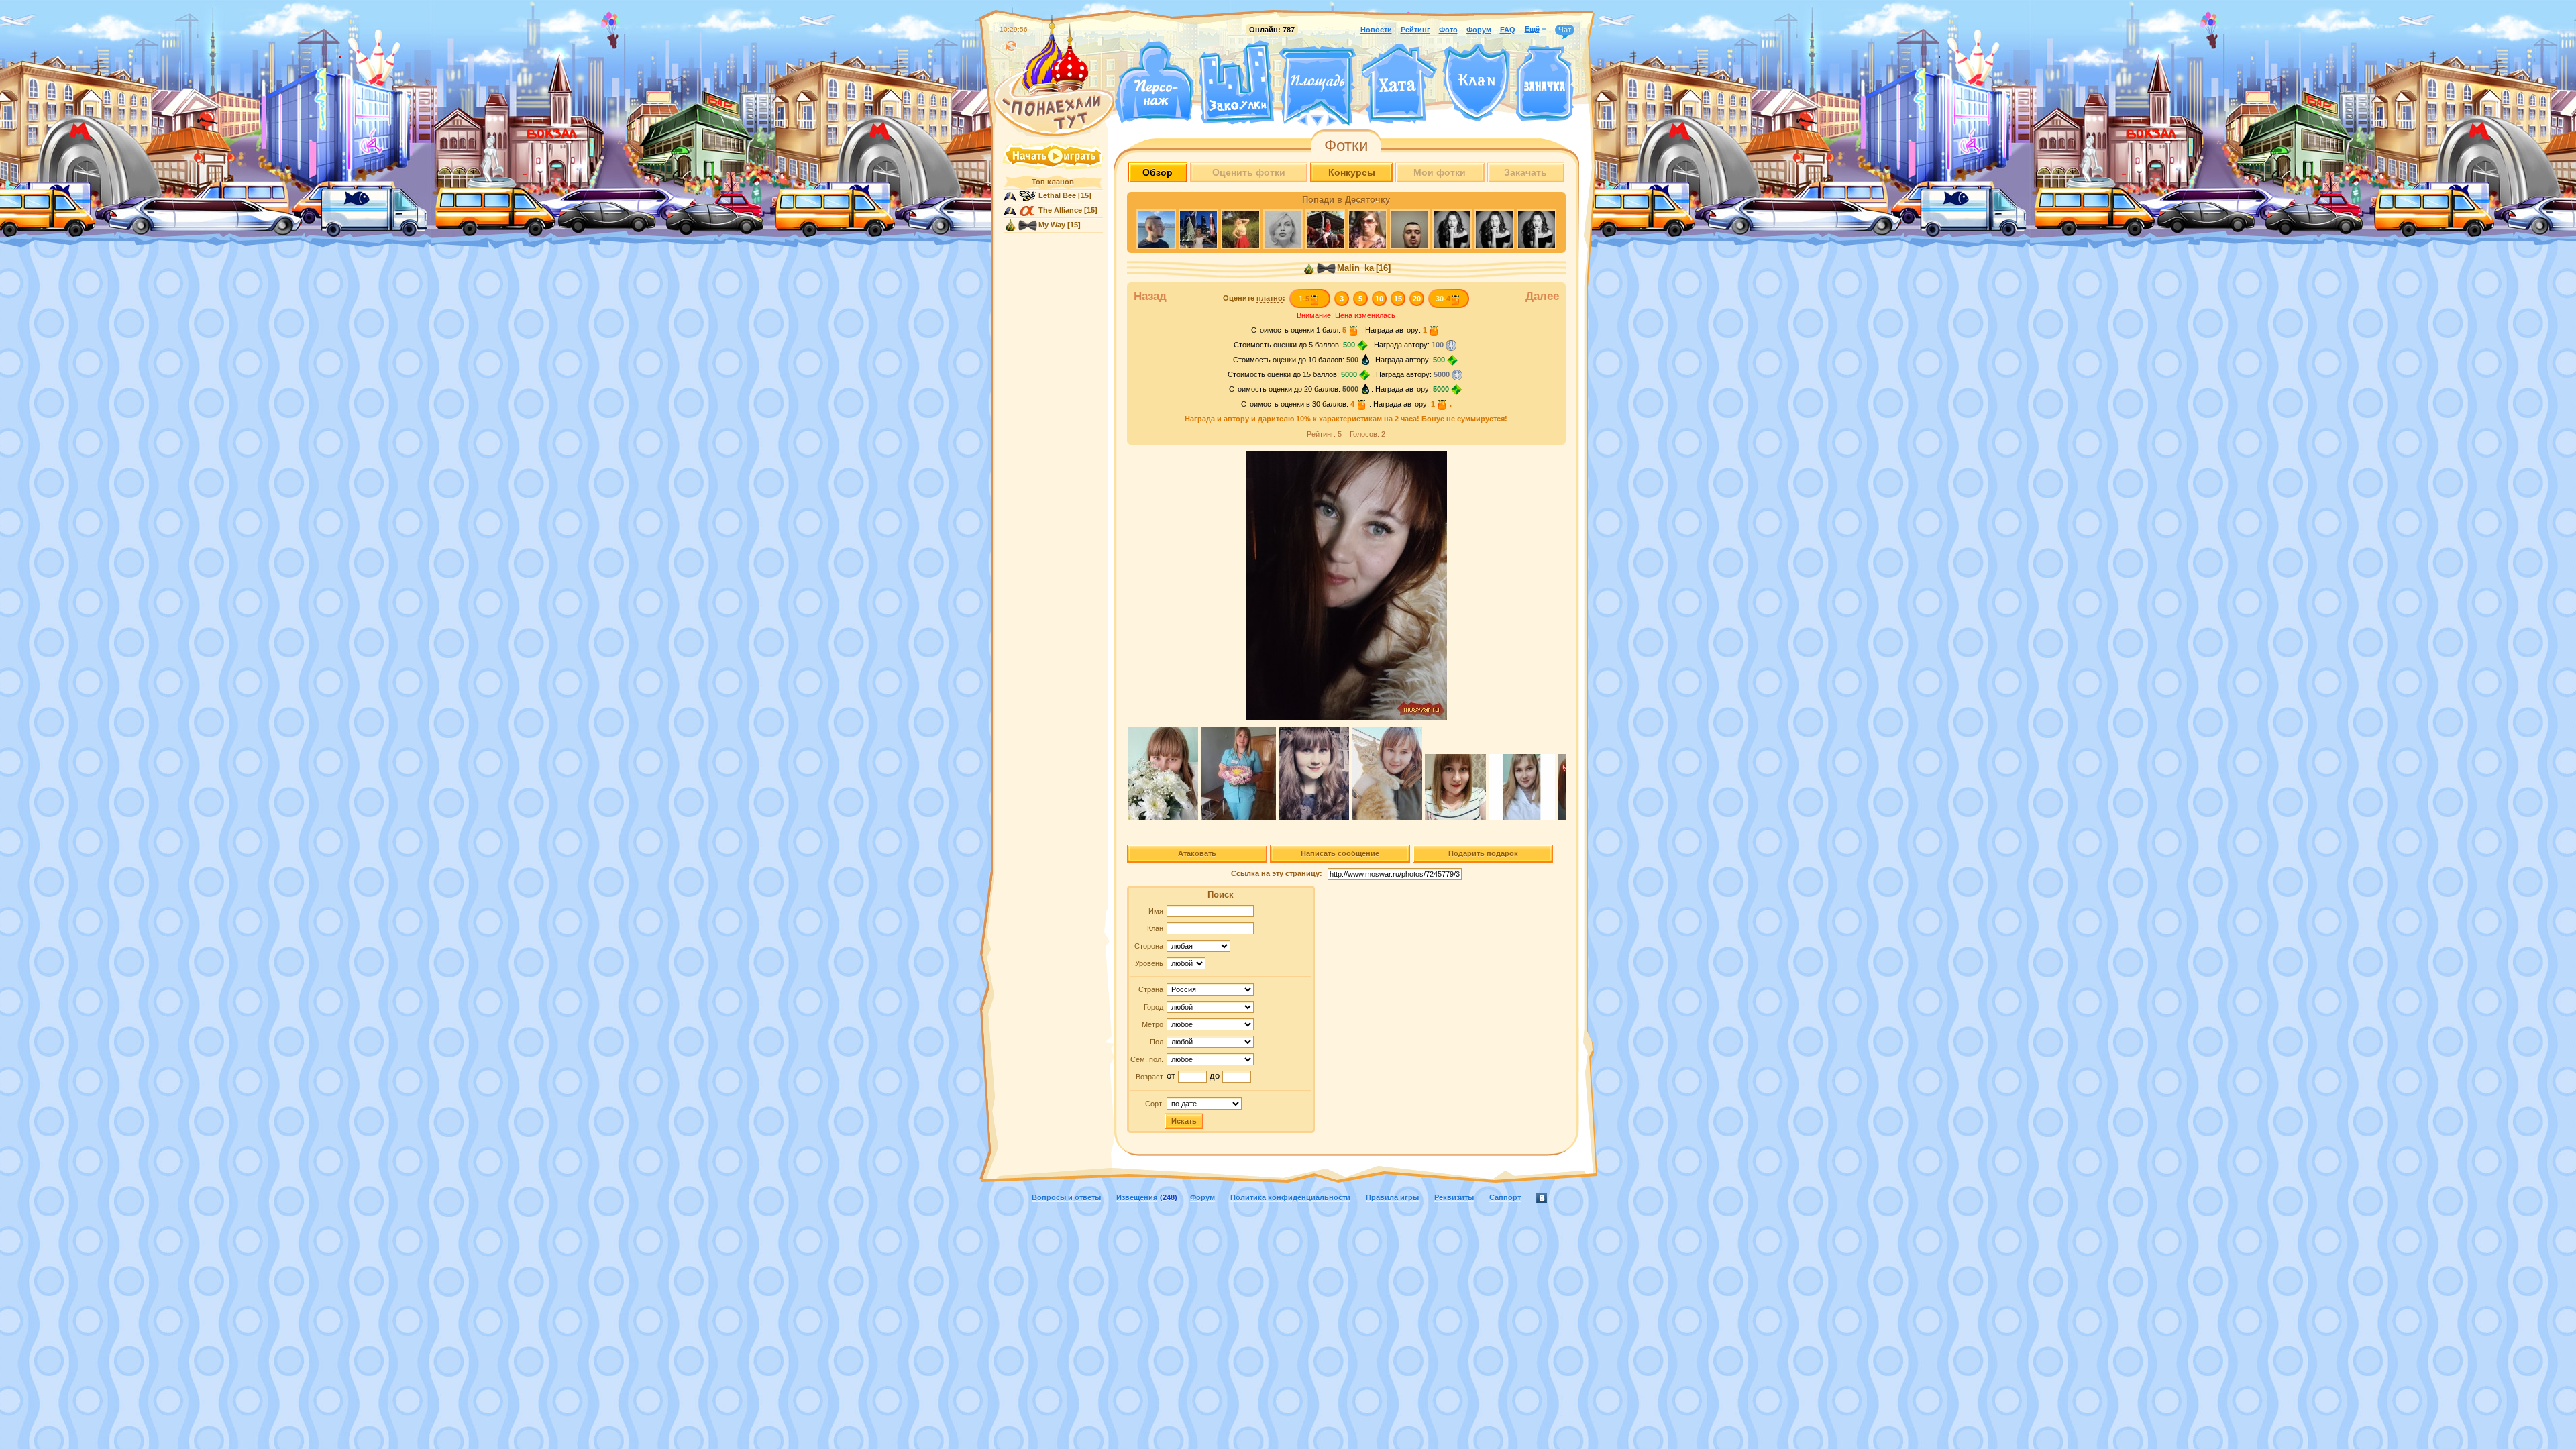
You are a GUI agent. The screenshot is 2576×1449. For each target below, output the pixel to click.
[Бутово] (1317, 119)
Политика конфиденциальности (1290, 1197)
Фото (1448, 30)
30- (1443, 299)
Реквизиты (1454, 1197)
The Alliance (1060, 210)
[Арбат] (1342, 119)
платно (1270, 298)
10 (1379, 299)
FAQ (1508, 30)
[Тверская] (1292, 119)
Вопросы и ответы (1066, 1197)
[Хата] (1399, 84)
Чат (1565, 30)
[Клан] (1476, 83)
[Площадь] (1318, 86)
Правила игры (1392, 1197)
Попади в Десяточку (1346, 200)
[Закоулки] (1236, 83)
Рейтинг (1415, 30)
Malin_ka (1355, 268)
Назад (1150, 296)
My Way (1052, 225)
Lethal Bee (1057, 195)
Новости (1376, 30)
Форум (1479, 30)
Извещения (1137, 1197)
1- (1304, 299)
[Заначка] (1545, 84)
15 (1398, 299)
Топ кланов (1053, 182)
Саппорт (1505, 1197)
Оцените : (1254, 298)
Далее (1542, 296)
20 (1417, 299)
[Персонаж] (1154, 82)
